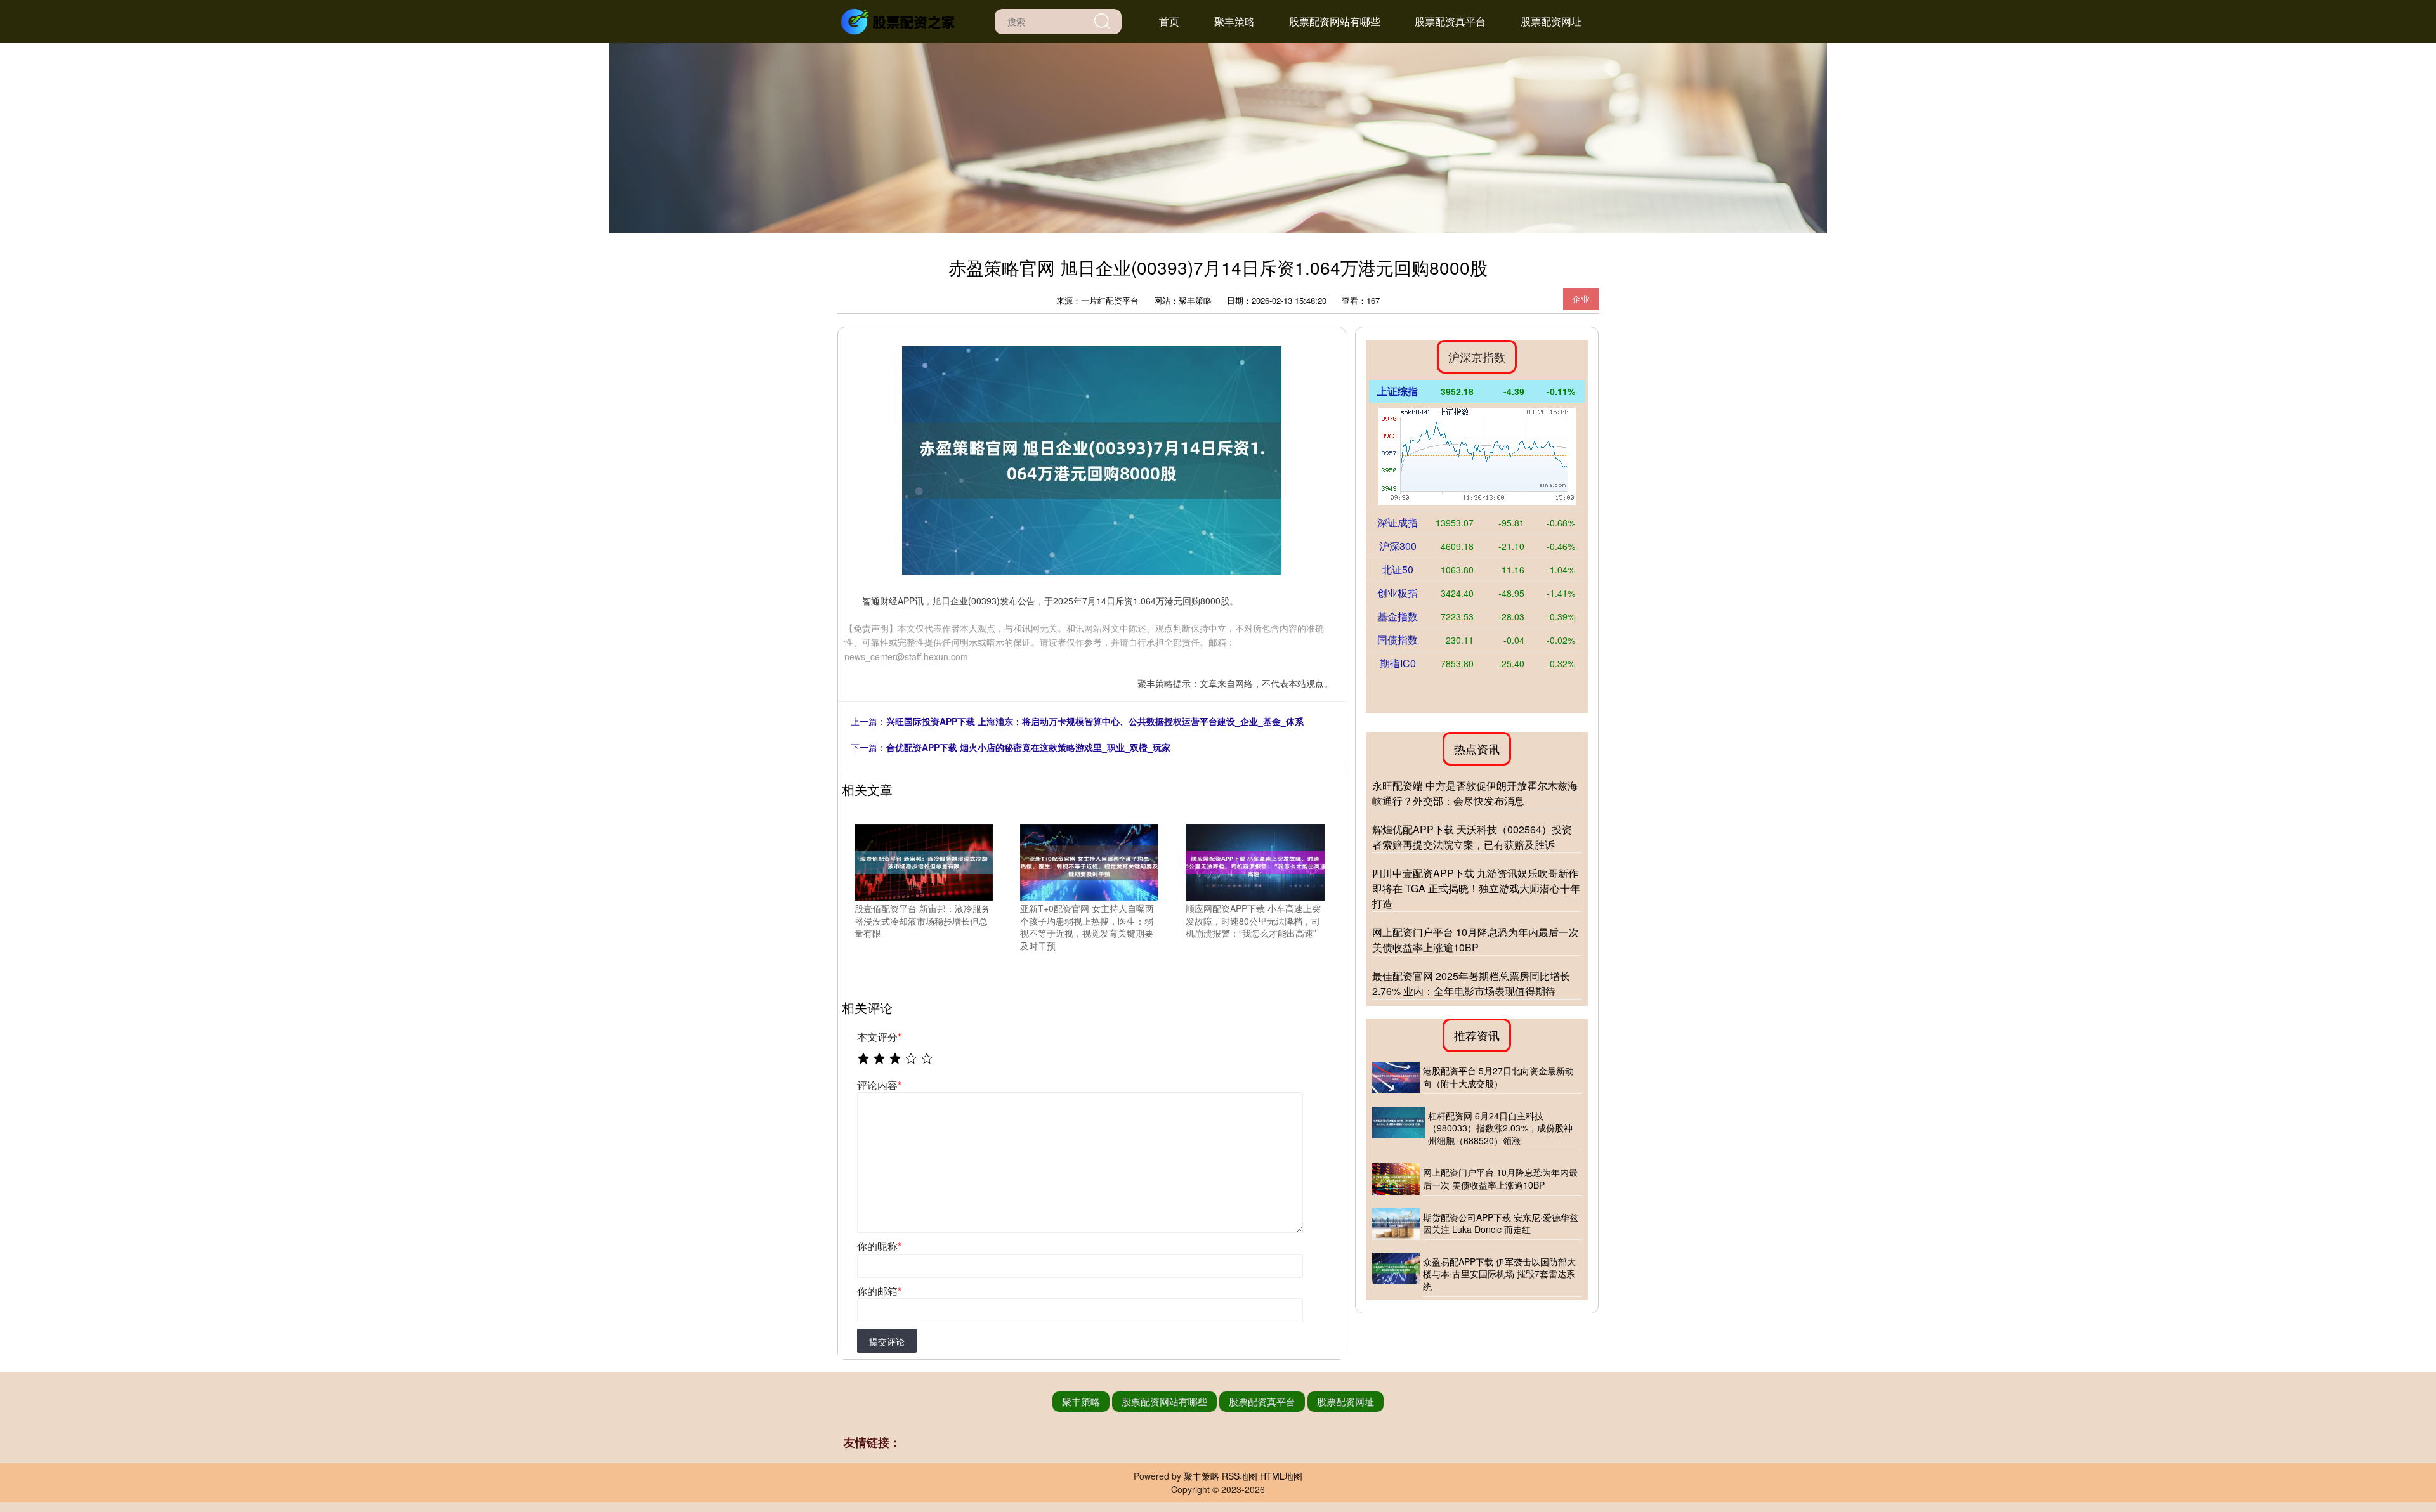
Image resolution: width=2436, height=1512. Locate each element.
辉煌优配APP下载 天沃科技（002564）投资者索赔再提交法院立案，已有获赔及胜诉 (1472, 837)
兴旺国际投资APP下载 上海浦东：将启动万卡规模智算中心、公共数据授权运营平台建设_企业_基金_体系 (1095, 721)
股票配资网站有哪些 (1335, 21)
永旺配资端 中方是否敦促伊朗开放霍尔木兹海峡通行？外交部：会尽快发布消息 (1475, 793)
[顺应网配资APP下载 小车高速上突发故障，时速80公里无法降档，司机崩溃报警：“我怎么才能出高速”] (1255, 861)
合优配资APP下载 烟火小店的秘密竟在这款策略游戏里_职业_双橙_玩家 (1028, 747)
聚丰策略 (1234, 21)
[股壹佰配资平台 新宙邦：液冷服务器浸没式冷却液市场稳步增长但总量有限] (924, 861)
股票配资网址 (1551, 21)
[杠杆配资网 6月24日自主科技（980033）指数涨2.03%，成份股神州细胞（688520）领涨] (1398, 1129)
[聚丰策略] (900, 20)
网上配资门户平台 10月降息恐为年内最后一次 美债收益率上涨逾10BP (1476, 940)
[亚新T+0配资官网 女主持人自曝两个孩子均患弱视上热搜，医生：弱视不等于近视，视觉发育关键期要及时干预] (1089, 861)
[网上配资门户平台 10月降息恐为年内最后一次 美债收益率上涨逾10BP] (1396, 1179)
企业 (1581, 299)
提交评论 (887, 1341)
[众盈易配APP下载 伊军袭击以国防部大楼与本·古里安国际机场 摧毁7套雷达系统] (1396, 1275)
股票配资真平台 (1450, 21)
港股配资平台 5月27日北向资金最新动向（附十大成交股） (1498, 1077)
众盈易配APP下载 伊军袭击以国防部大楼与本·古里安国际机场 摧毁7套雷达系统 (1499, 1274)
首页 (1169, 21)
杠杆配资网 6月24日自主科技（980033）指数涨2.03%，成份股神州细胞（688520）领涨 (1500, 1128)
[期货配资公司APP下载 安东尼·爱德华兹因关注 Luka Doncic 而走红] (1396, 1224)
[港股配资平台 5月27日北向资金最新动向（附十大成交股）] (1396, 1078)
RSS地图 (1240, 1476)
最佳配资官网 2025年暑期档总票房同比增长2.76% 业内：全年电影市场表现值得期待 (1471, 983)
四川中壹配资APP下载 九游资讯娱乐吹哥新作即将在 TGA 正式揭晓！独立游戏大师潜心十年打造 (1476, 888)
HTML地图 (1281, 1476)
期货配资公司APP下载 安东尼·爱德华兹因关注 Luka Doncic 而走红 (1501, 1223)
